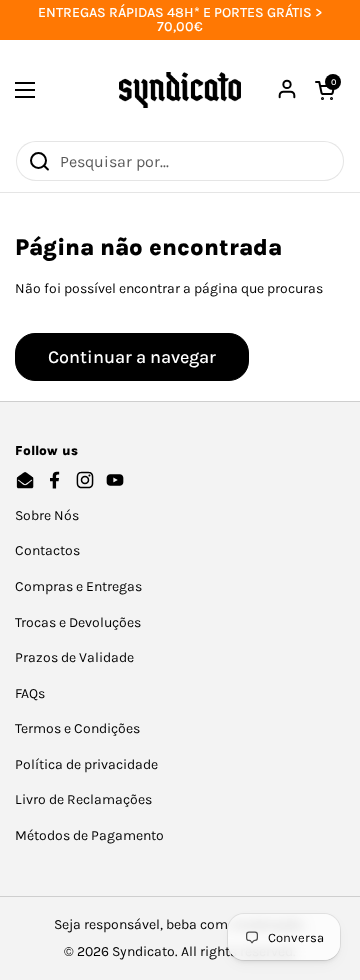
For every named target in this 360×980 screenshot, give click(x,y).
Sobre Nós (47, 515)
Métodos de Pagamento (89, 835)
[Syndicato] (180, 90)
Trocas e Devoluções (78, 622)
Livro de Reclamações (83, 799)
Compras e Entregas (78, 586)
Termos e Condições (77, 728)
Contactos (47, 550)
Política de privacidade (86, 764)
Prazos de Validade (74, 657)
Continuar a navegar (132, 357)
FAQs (30, 693)
